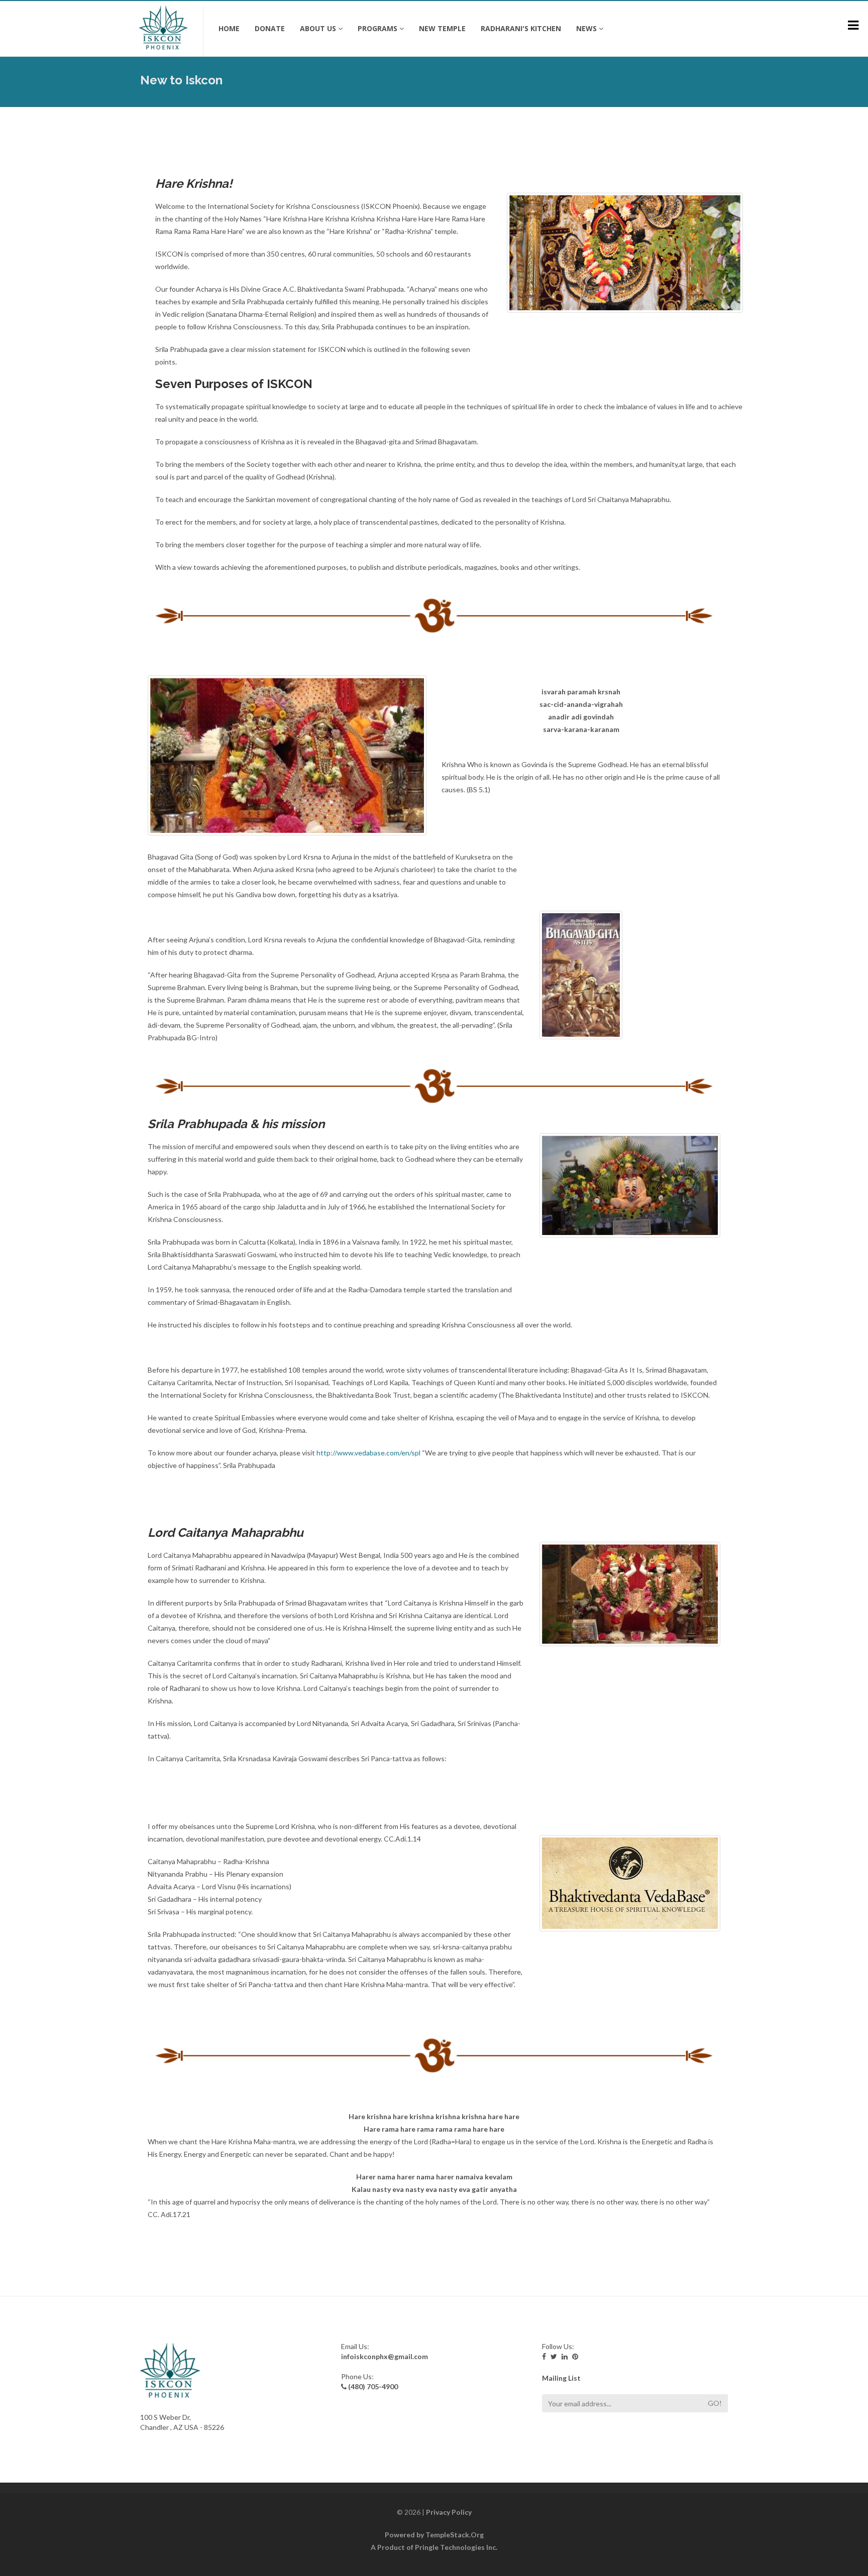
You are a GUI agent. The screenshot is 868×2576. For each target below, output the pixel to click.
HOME (229, 28)
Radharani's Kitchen (521, 28)
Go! (715, 2403)
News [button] (586, 28)
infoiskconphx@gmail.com (385, 2356)
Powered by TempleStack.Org (434, 2535)
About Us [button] (318, 28)
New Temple (442, 28)
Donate (270, 28)
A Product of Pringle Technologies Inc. (434, 2547)
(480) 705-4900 (373, 2386)
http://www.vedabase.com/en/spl (368, 1453)
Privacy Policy (449, 2512)
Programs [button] (377, 28)
